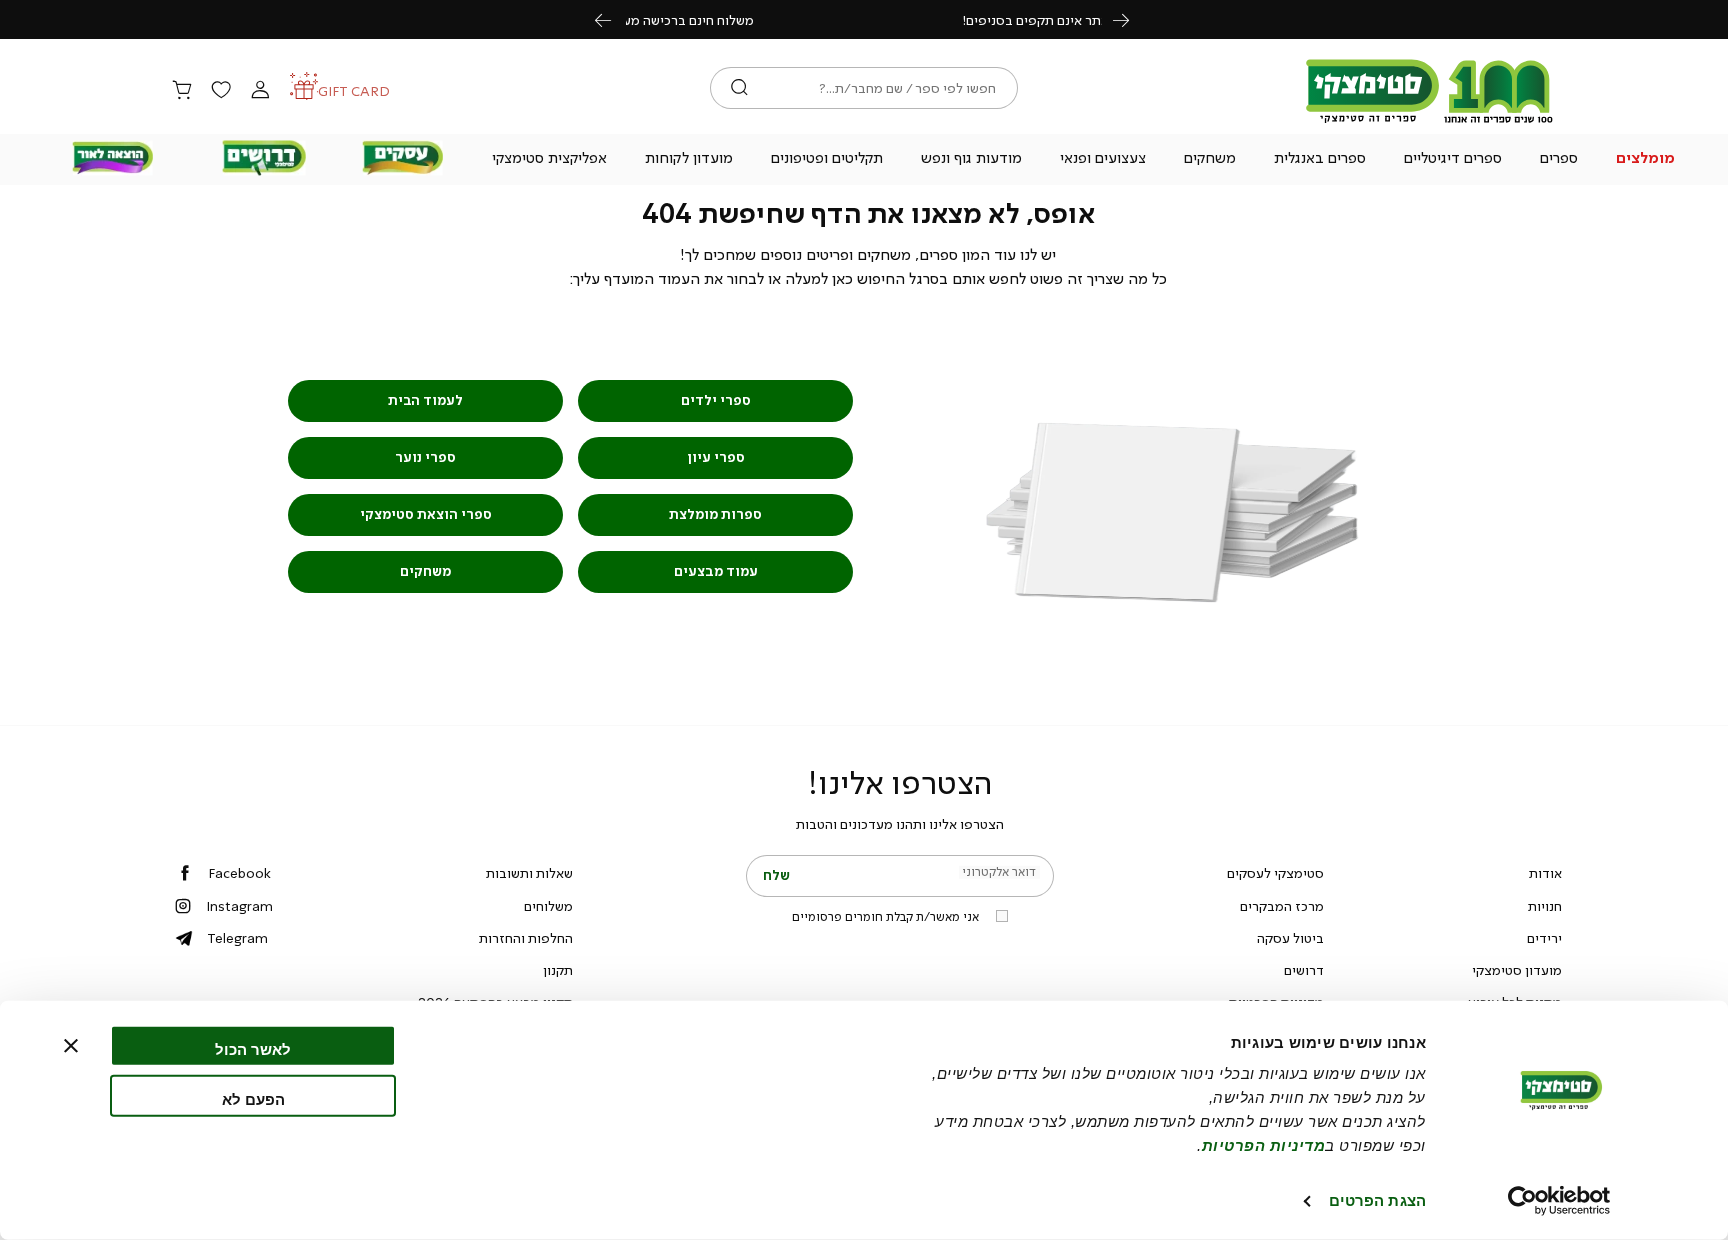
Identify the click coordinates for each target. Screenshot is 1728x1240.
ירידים (1544, 938)
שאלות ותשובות (529, 873)
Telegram (237, 938)
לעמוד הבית (425, 400)
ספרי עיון (716, 457)
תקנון (558, 970)
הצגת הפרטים (1377, 1200)
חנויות (1545, 906)
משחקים (425, 571)
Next (1132, 19)
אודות (1545, 873)
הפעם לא (253, 1098)
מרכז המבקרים (1282, 906)
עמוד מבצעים (716, 571)
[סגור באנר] (71, 1046)
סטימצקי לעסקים (1275, 873)
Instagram (239, 906)
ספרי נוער (425, 457)
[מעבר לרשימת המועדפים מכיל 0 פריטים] (221, 91)
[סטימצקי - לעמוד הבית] (1430, 122)
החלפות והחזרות (526, 938)
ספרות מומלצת (715, 514)
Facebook (239, 873)
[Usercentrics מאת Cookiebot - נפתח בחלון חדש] (1559, 1201)
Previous (614, 19)
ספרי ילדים (716, 400)
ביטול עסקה (1290, 938)
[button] (1646, 160)
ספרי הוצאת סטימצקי (426, 514)
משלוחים (548, 906)
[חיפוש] (739, 88)
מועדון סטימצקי (1517, 970)
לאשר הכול (253, 1049)
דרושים (1304, 970)
